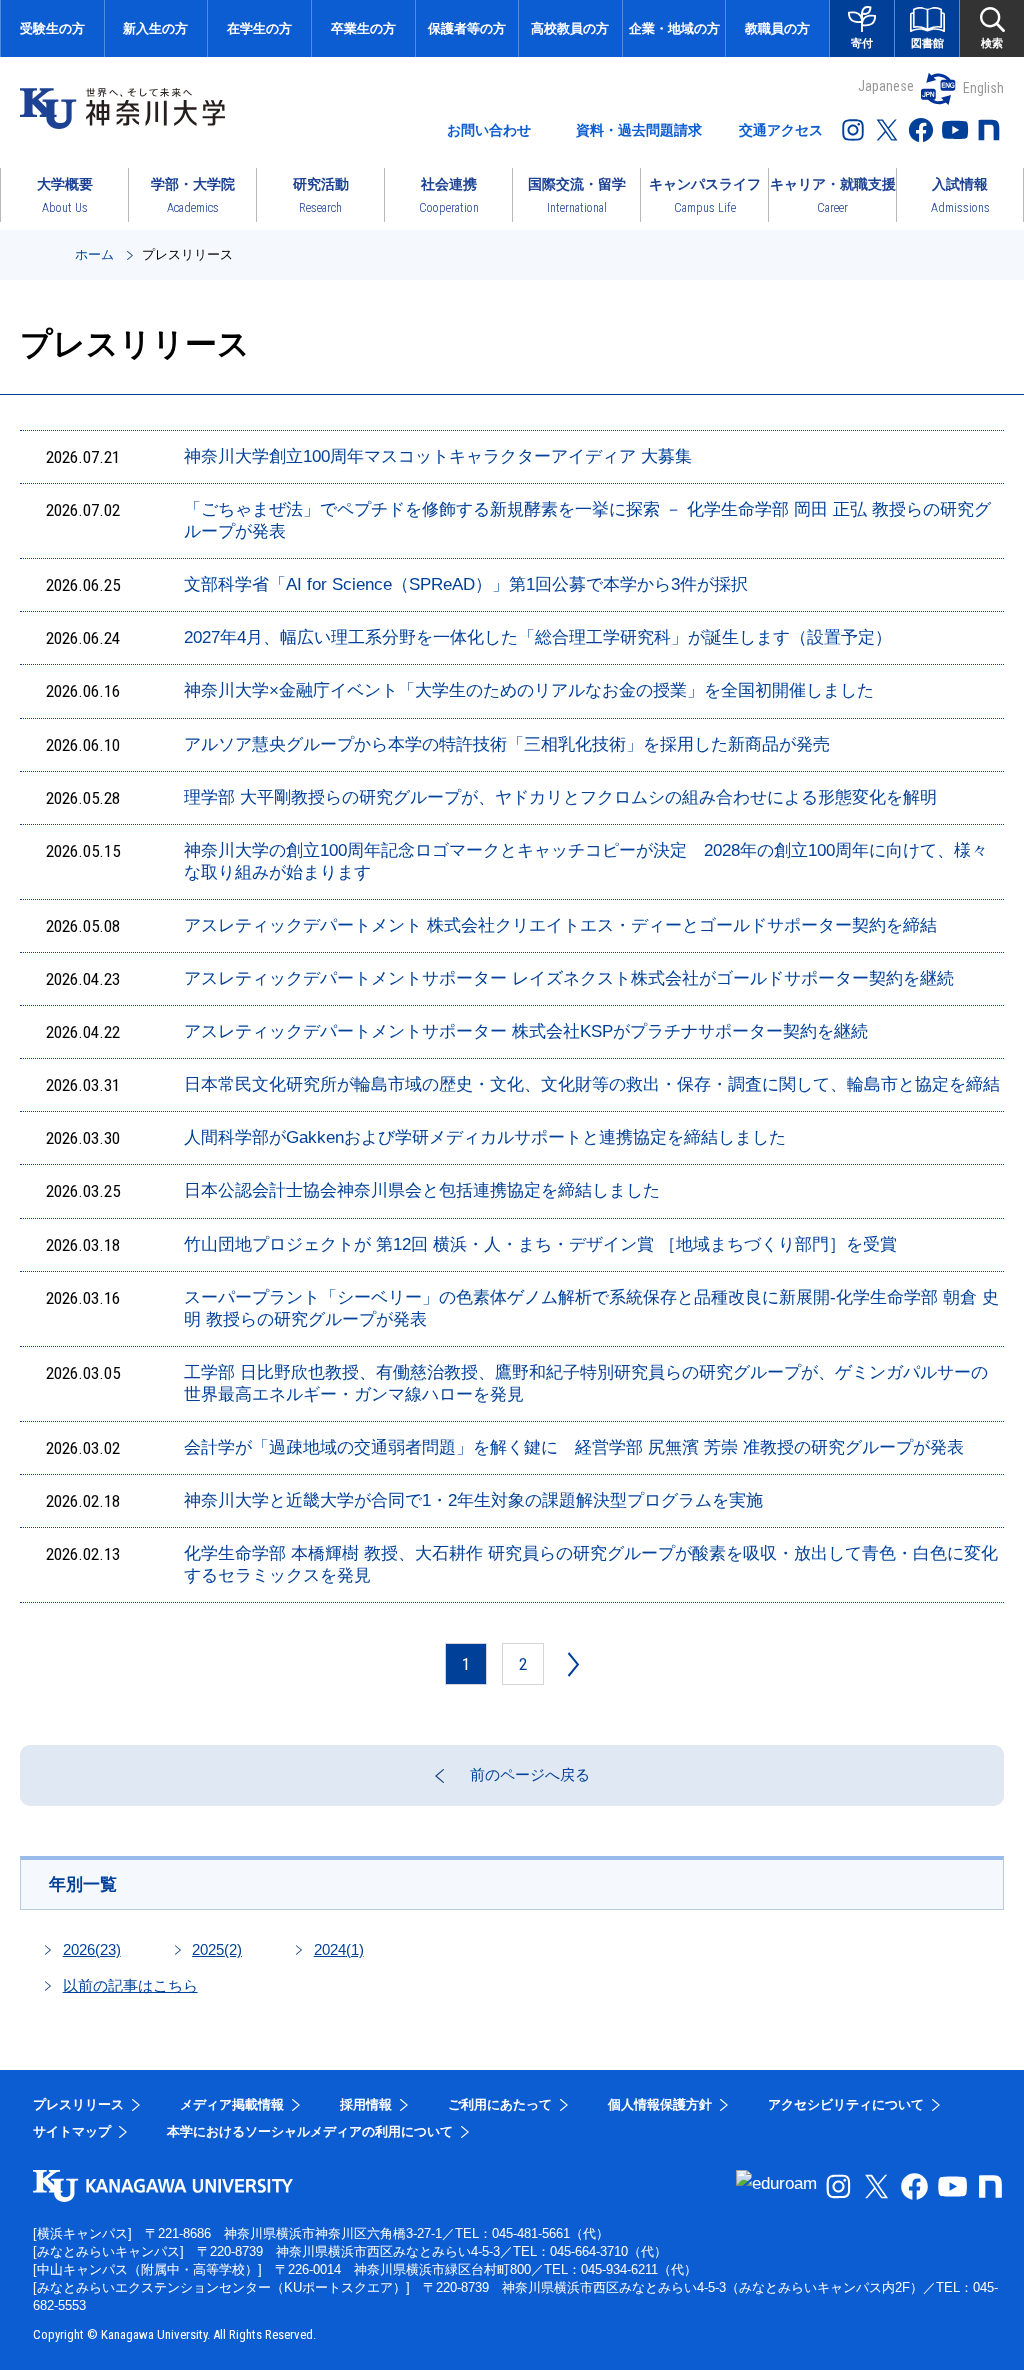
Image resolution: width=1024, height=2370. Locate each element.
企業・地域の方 (674, 28)
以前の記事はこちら (130, 1985)
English (983, 88)
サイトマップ (72, 2131)
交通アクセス (781, 130)
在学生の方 (259, 28)
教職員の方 (777, 28)
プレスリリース (78, 2104)
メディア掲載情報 (232, 2104)
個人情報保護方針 (660, 2104)
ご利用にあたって (500, 2104)
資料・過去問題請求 (639, 130)
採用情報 (366, 2104)
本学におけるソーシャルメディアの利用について (310, 2131)
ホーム (94, 254)
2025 (217, 1949)
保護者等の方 (467, 28)
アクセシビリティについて (846, 2104)
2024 (339, 1949)
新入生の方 (155, 28)
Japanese (886, 86)
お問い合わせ (489, 130)
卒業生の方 (363, 28)
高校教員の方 (570, 28)
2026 (92, 1949)
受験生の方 (52, 28)
